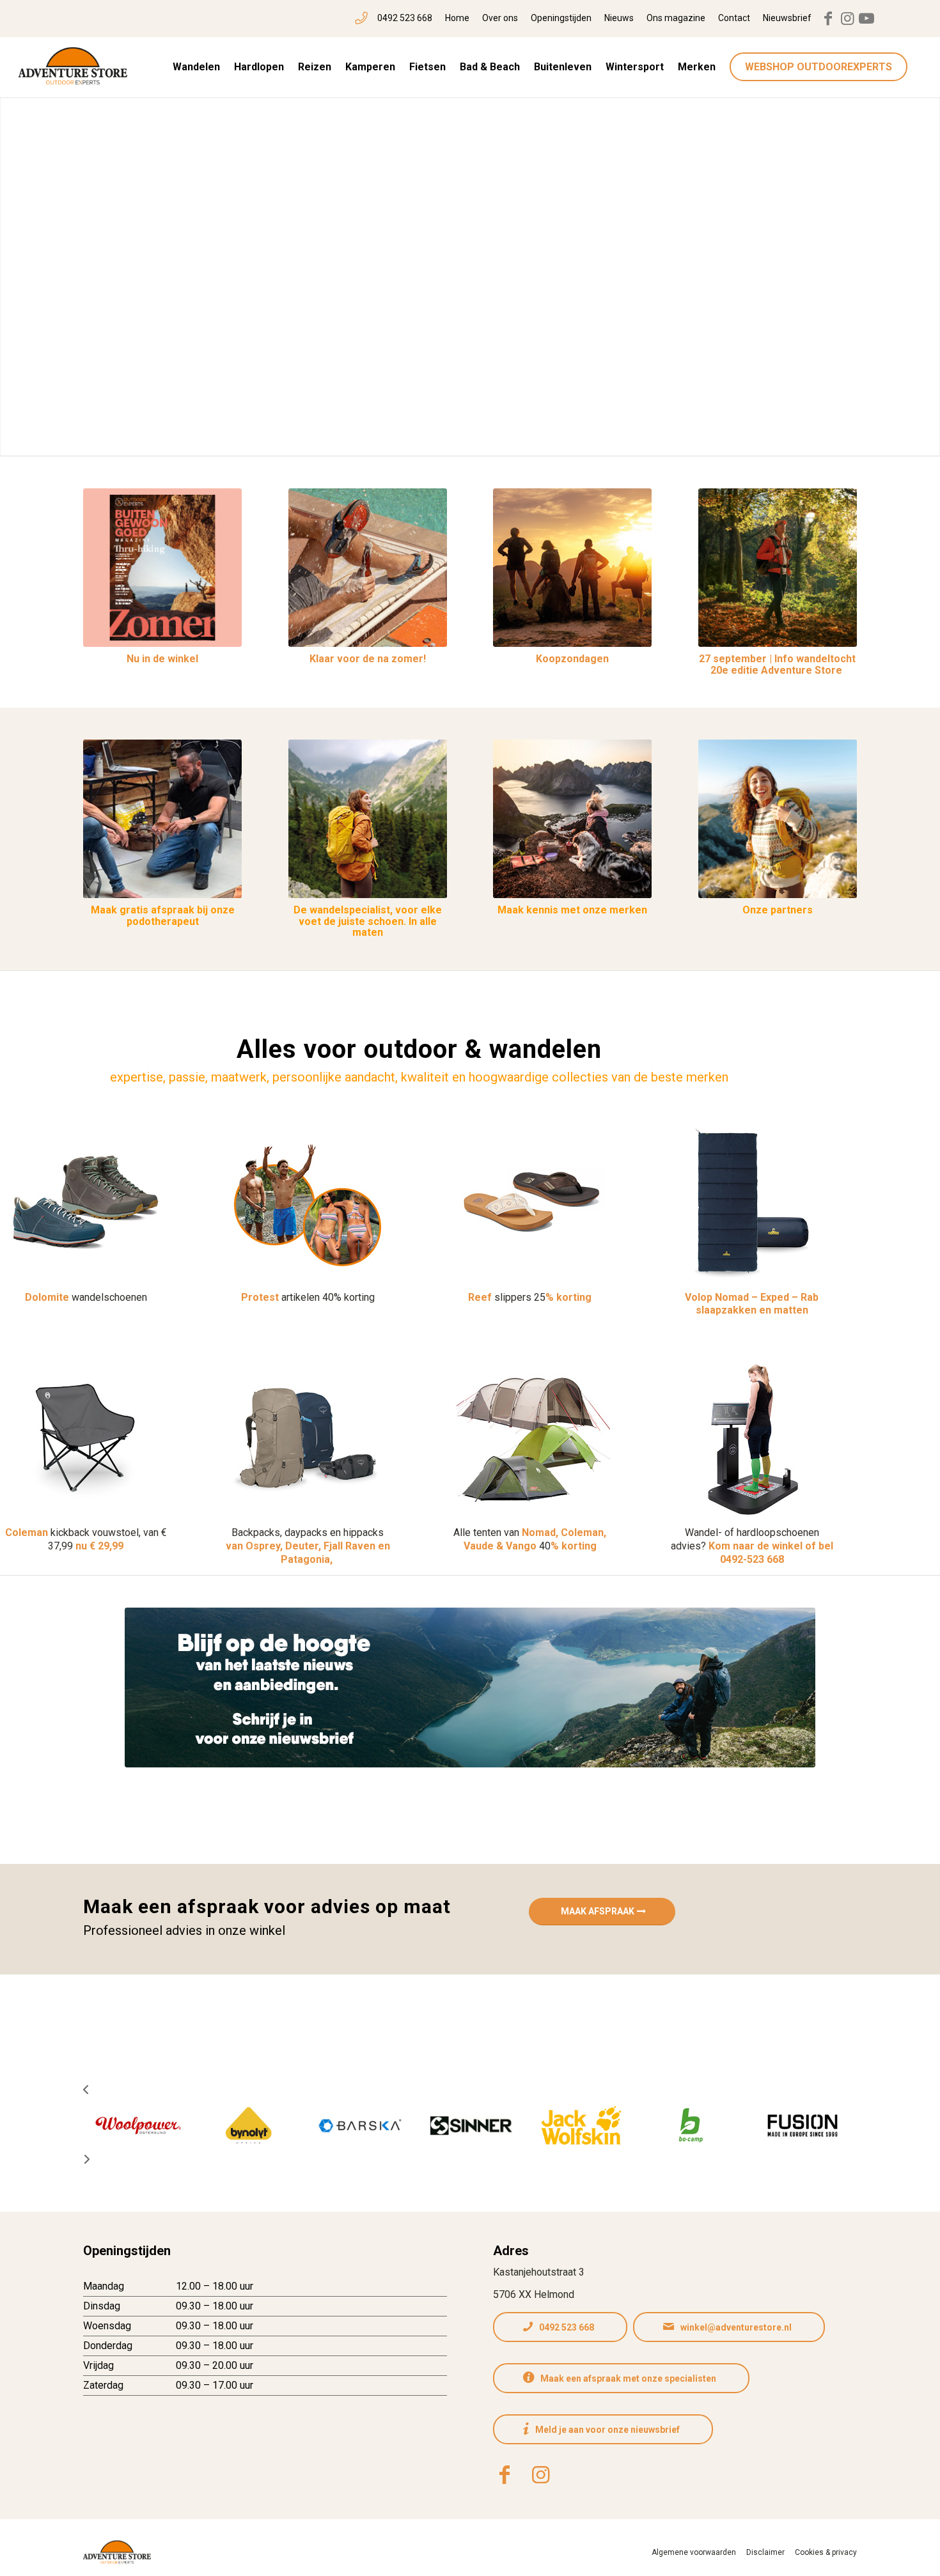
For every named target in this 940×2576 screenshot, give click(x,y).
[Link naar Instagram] (847, 19)
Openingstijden (561, 18)
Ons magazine (676, 18)
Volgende (911, 268)
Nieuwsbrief (787, 18)
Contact (734, 18)
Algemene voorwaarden (694, 2552)
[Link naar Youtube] (866, 19)
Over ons (500, 18)
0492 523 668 (405, 18)
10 (516, 440)
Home (457, 18)
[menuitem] (394, 19)
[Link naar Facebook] (828, 19)
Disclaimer (765, 2552)
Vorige (29, 268)
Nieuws (619, 18)
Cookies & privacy (826, 2552)
